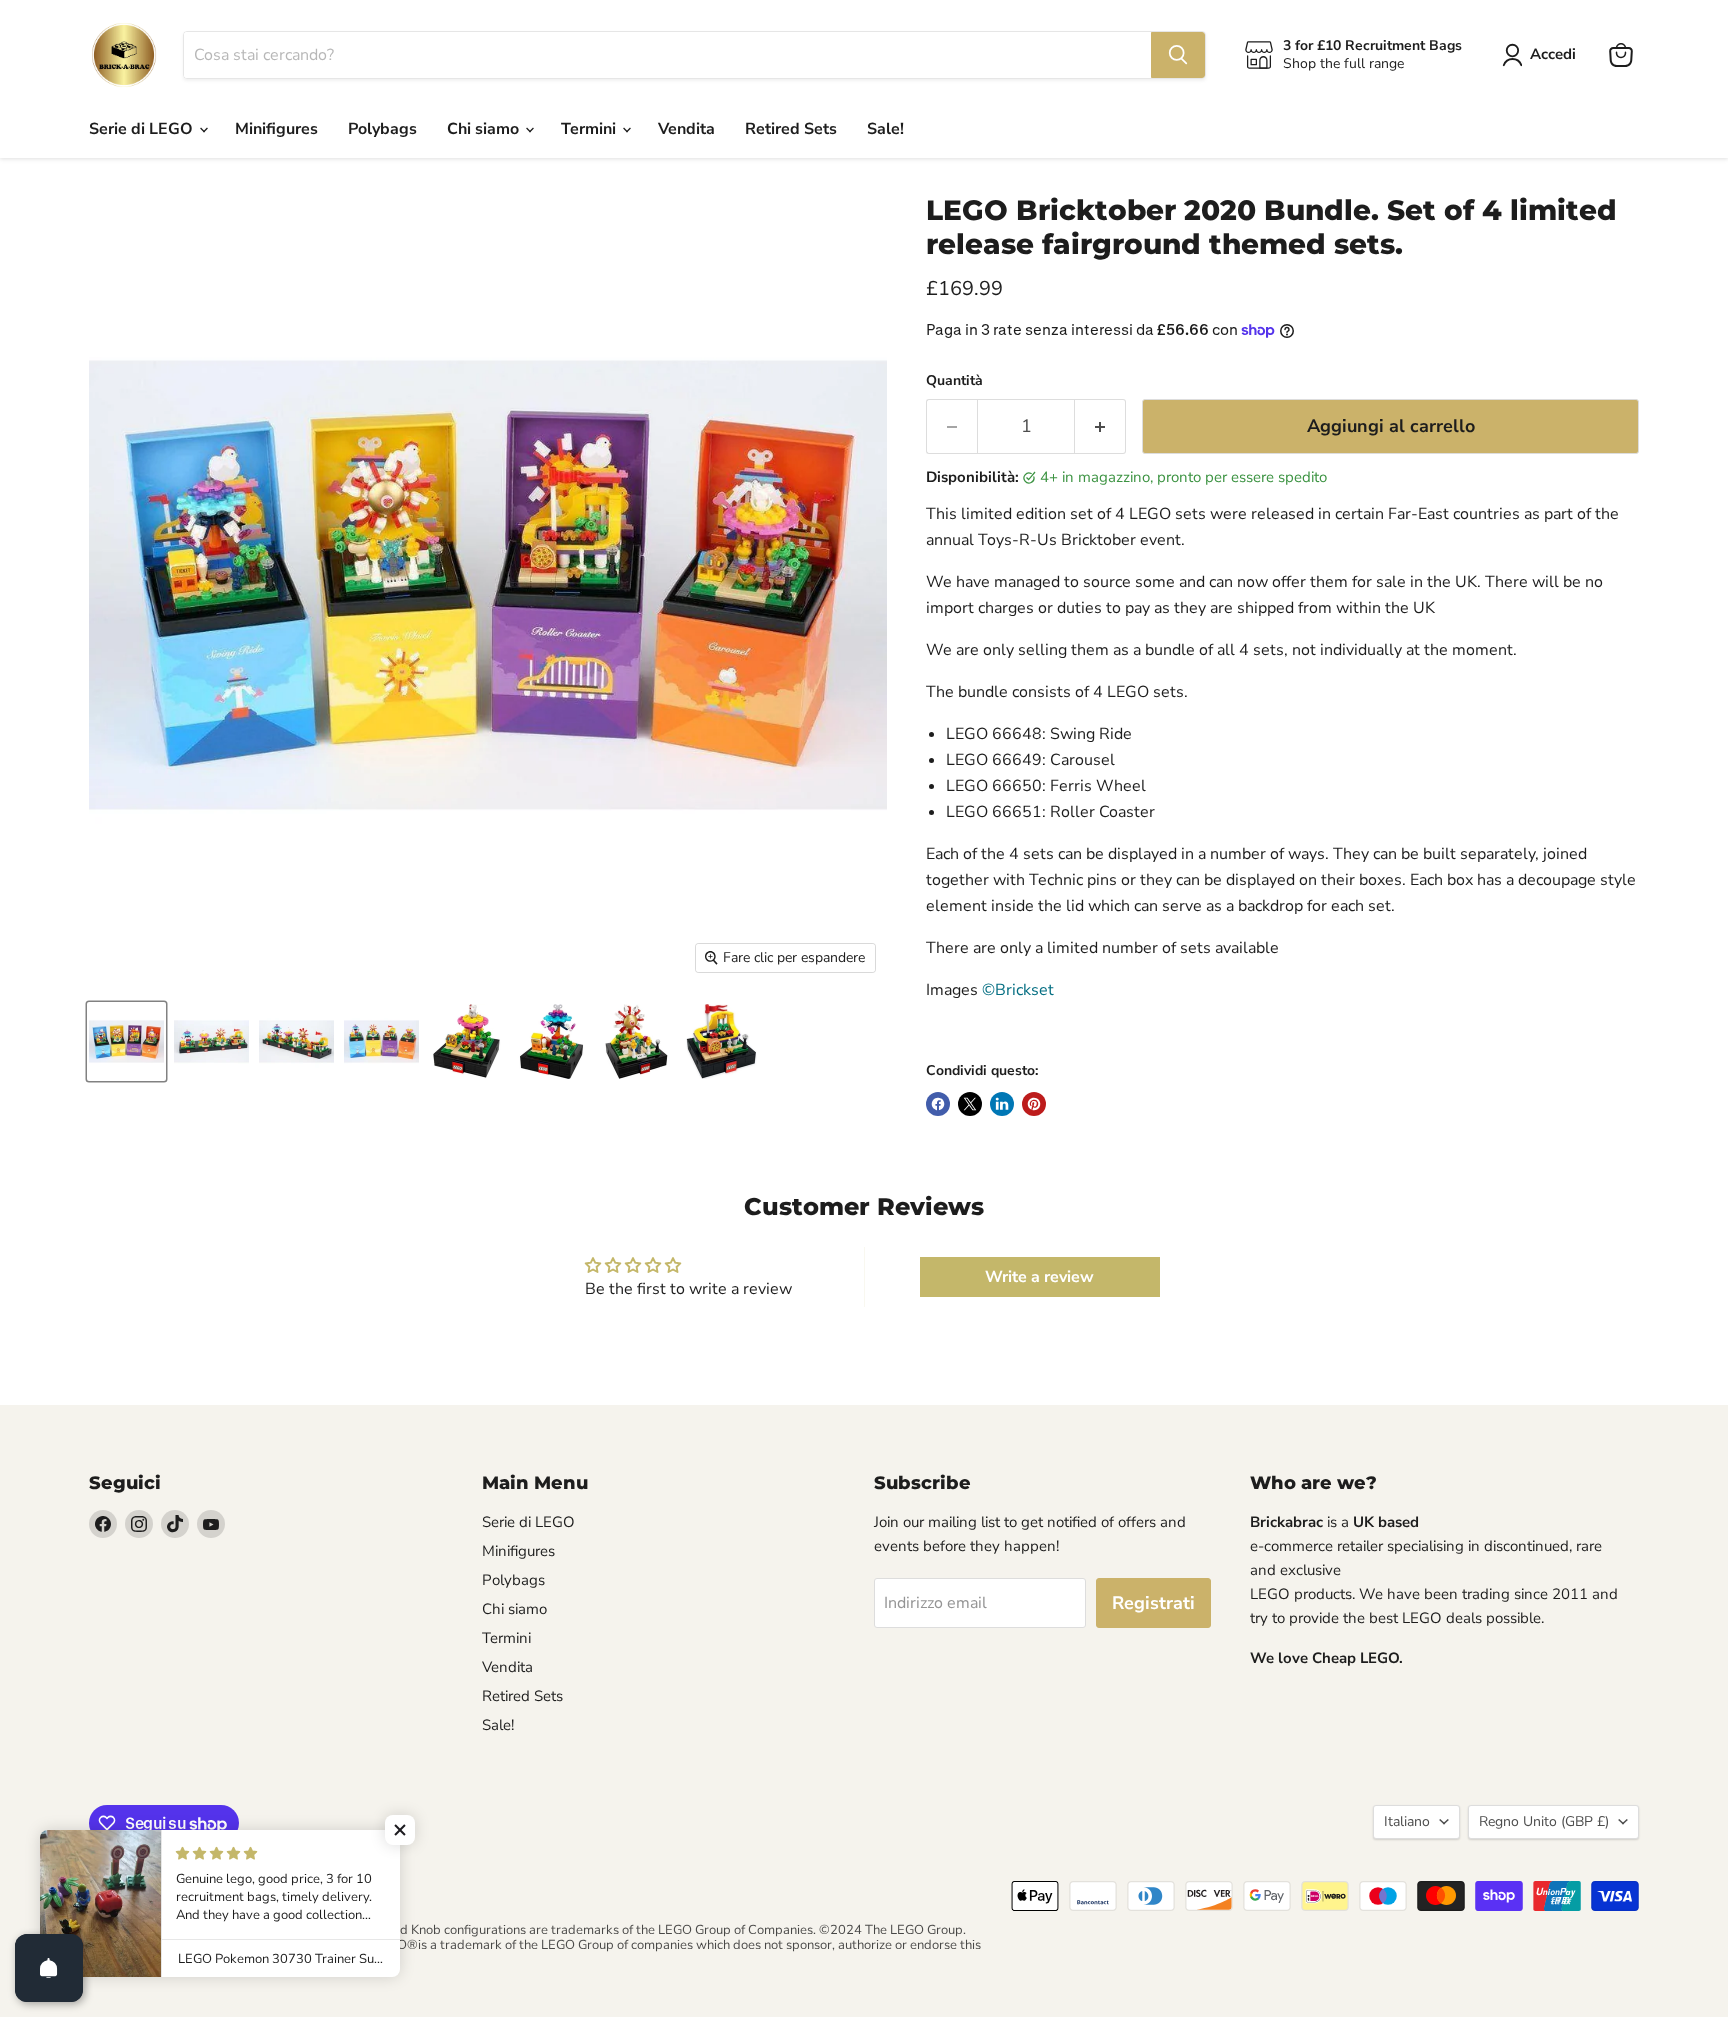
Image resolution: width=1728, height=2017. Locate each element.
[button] (400, 1830)
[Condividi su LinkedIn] (1002, 1104)
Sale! (885, 129)
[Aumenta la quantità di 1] (1100, 426)
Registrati (1153, 1603)
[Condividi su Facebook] (938, 1104)
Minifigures (276, 129)
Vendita (686, 129)
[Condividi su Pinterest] (1034, 1104)
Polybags (382, 129)
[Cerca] (1178, 55)
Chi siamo (485, 129)
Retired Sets (791, 129)
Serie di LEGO (143, 129)
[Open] (49, 1968)
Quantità (954, 381)
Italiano (1407, 1821)
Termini (590, 129)
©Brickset (1018, 990)
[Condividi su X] (970, 1104)
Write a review (1039, 1277)
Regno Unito (1544, 1821)
